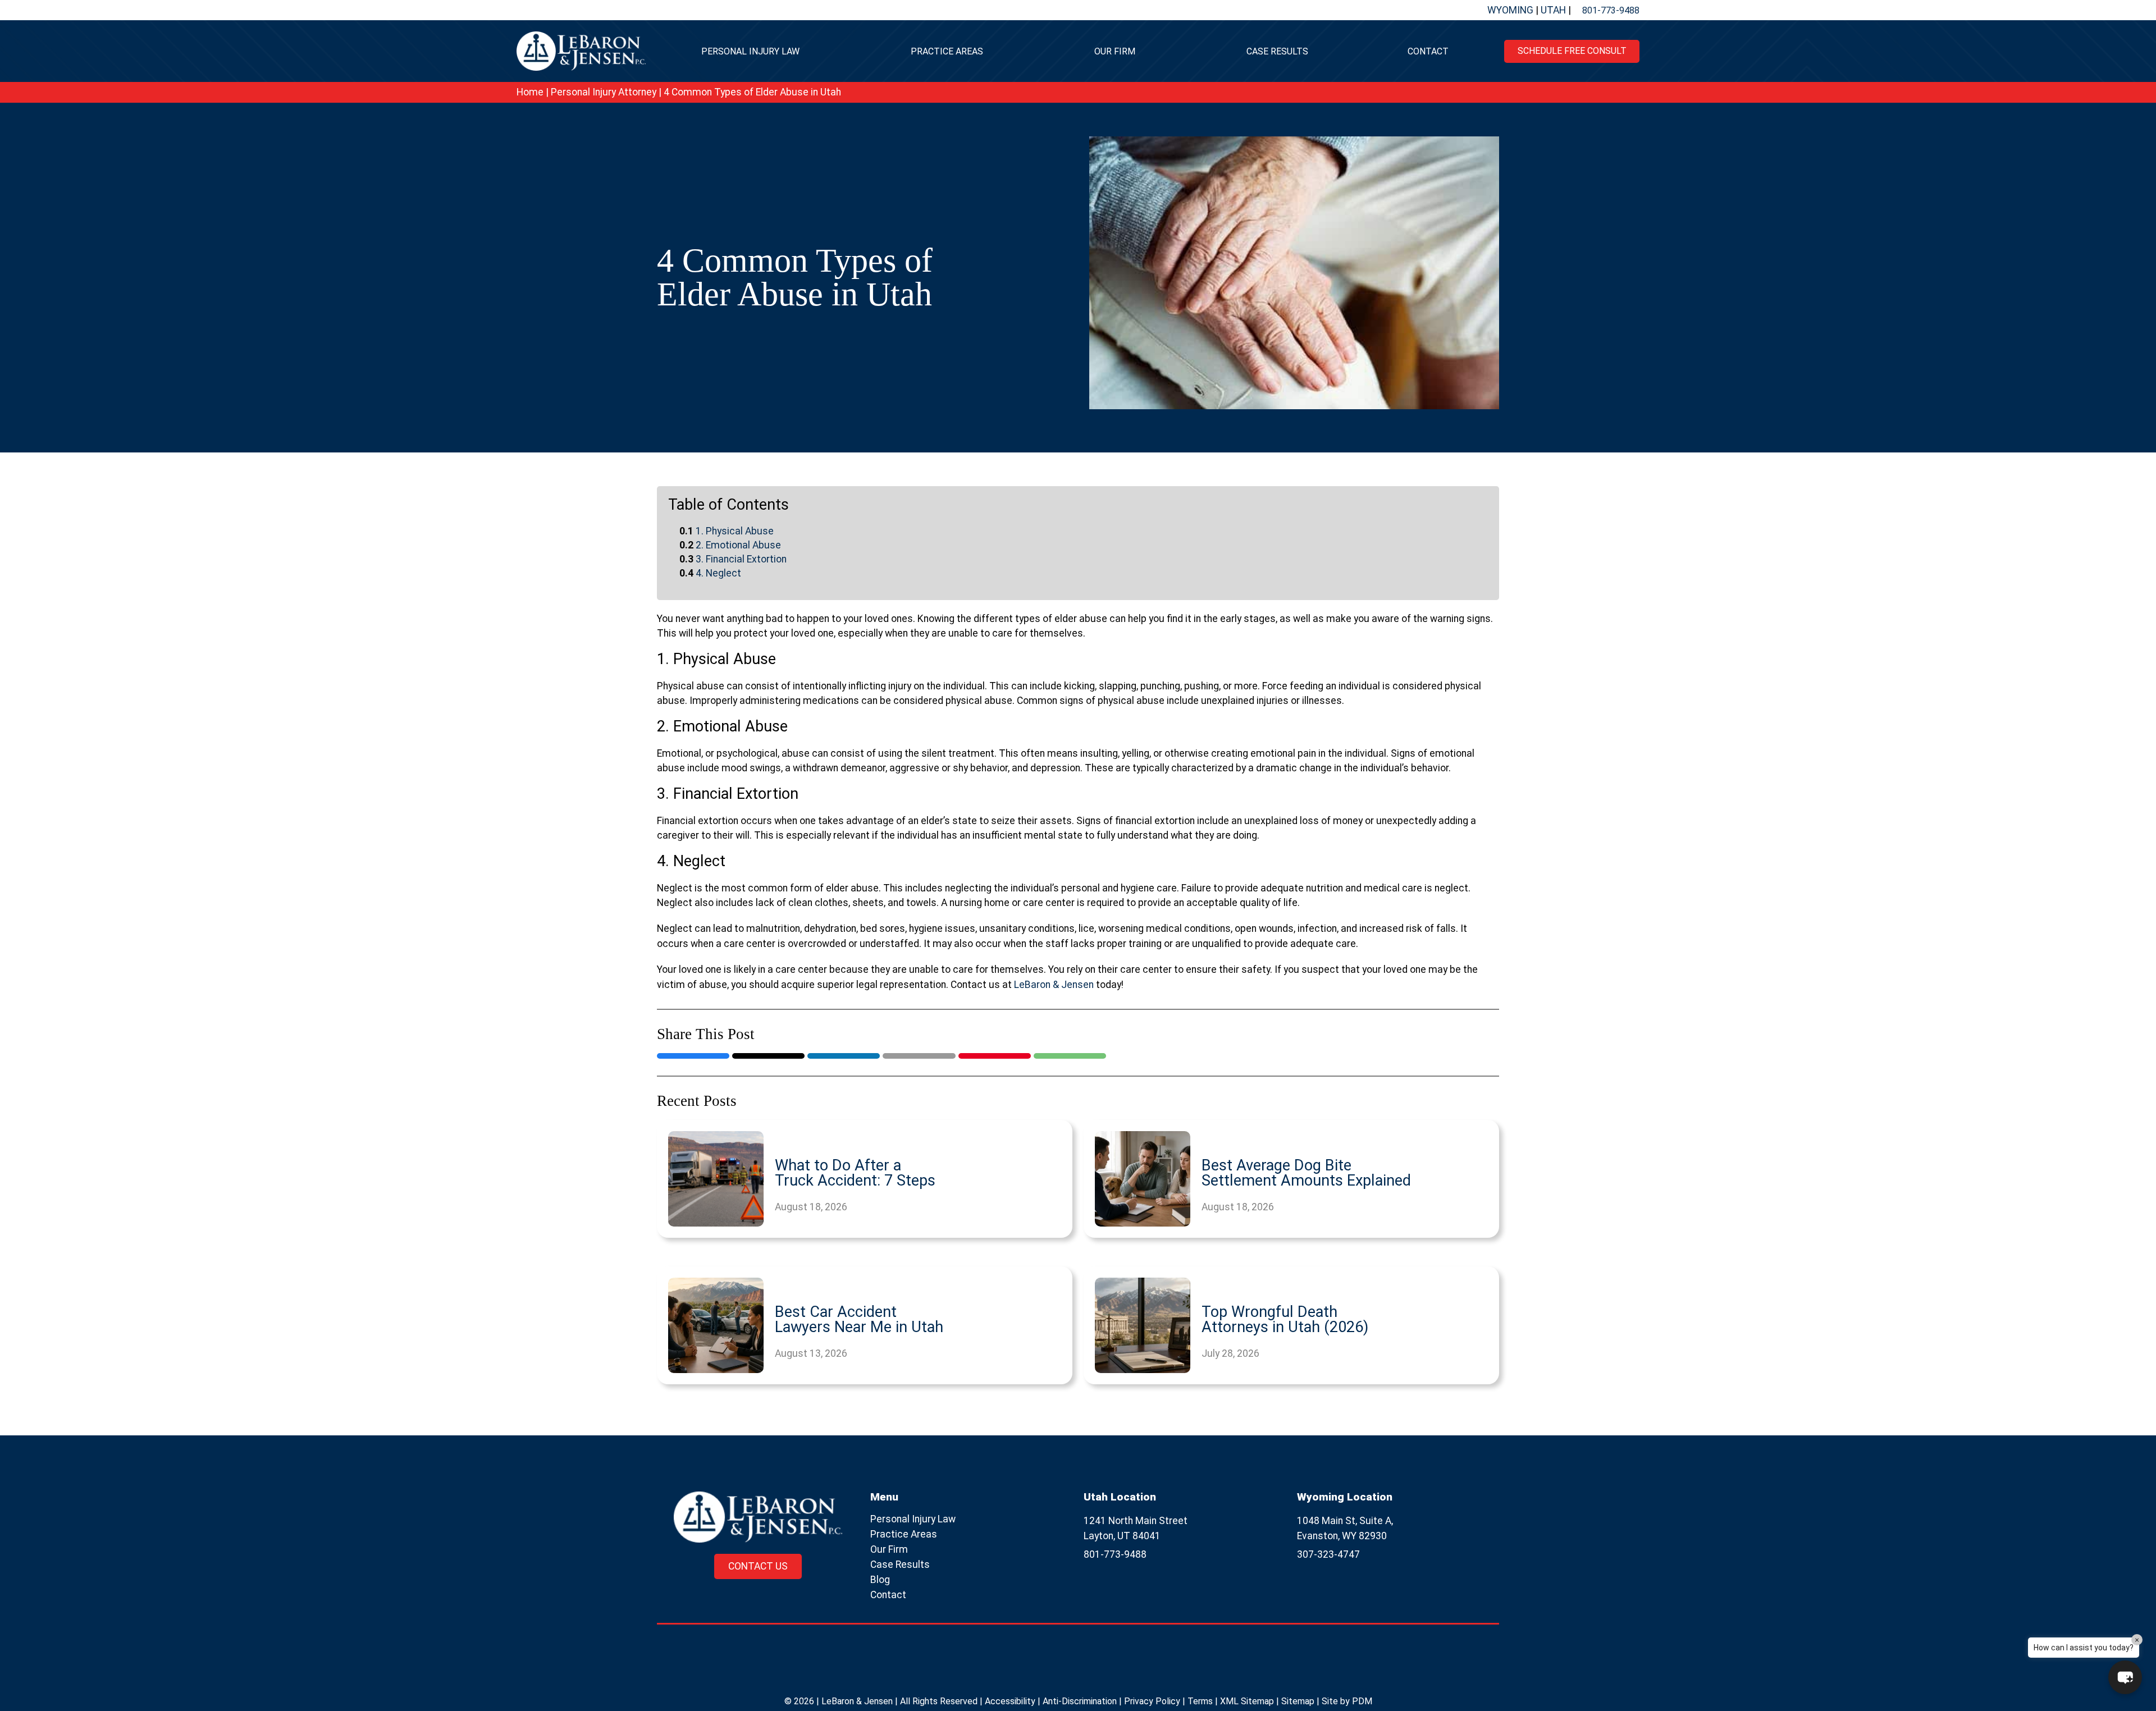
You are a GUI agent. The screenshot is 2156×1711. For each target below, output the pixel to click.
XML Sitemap (1247, 1701)
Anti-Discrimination (1080, 1701)
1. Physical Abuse (735, 531)
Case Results (1277, 51)
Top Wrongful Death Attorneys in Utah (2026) (1285, 1320)
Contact (1428, 51)
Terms (1200, 1701)
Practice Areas (947, 51)
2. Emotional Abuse (738, 545)
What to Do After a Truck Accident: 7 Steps (855, 1173)
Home (530, 92)
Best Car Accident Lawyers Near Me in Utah (859, 1320)
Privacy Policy (1152, 1701)
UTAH (1554, 10)
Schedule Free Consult (1572, 51)
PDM (1362, 1701)
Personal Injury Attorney (604, 92)
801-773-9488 (1611, 10)
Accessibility (1010, 1701)
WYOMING (1511, 10)
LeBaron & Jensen (1054, 985)
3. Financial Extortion (741, 559)
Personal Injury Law (750, 51)
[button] (2125, 1677)
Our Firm (1115, 51)
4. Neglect (718, 573)
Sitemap (1298, 1701)
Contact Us (758, 1566)
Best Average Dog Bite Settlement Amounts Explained (1306, 1173)
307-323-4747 (1328, 1554)
